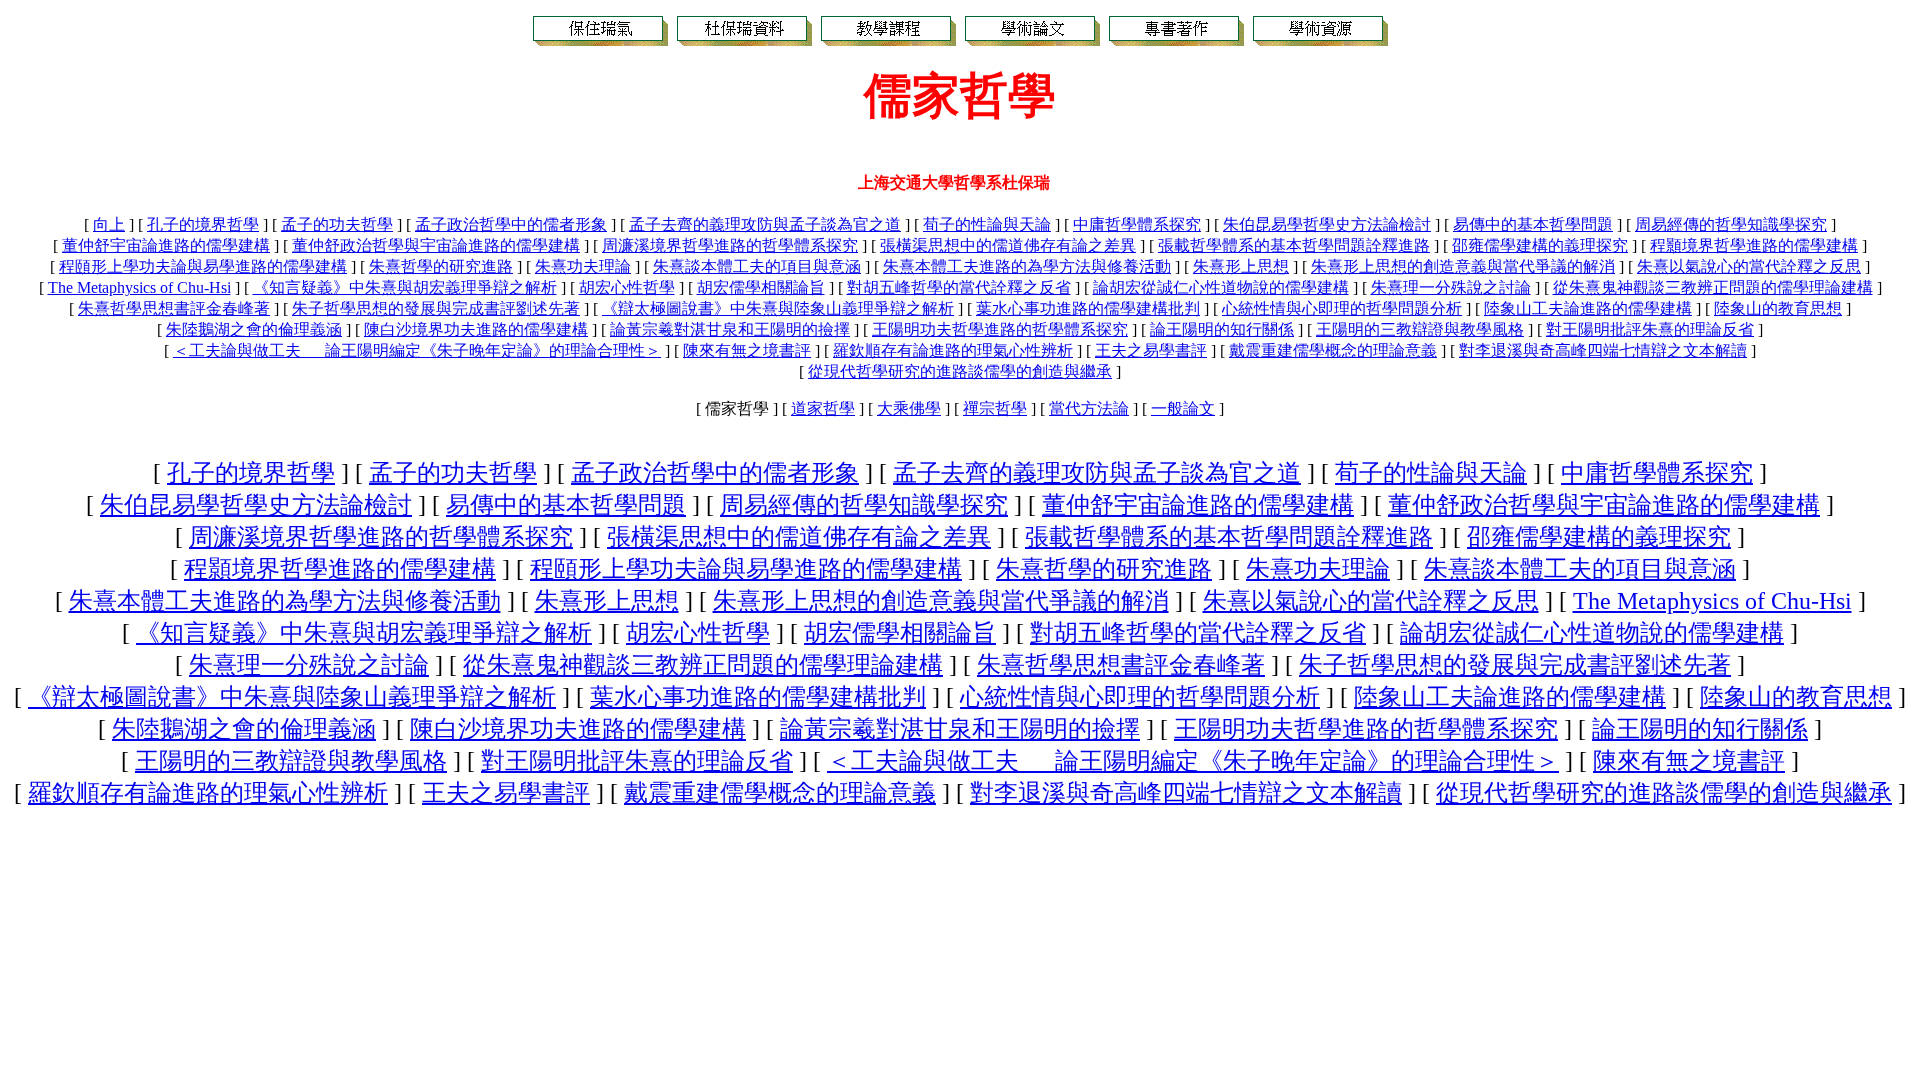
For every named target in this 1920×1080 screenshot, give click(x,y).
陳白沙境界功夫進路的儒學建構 (476, 329)
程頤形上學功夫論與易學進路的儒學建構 (203, 266)
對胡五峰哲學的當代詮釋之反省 (959, 287)
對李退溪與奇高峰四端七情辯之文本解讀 (1603, 350)
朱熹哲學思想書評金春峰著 (174, 308)
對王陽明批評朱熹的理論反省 (1650, 329)
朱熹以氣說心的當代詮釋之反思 (1749, 266)
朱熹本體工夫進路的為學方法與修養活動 (1027, 266)
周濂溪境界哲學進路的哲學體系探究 (730, 245)
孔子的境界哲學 (203, 224)
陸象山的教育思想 (1778, 308)
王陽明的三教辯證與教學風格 (1420, 329)
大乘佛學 (909, 408)
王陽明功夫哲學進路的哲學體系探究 (1000, 329)
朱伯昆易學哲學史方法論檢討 (1327, 224)
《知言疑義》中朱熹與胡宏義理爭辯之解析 (405, 287)
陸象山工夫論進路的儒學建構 (1588, 308)
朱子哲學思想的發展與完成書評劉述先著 (436, 308)
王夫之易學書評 (1151, 350)
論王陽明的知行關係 (1222, 329)
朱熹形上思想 (1241, 266)
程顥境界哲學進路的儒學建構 (1754, 245)
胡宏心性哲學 (627, 287)
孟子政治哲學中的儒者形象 (511, 224)
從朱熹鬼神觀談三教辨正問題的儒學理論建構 (1713, 287)
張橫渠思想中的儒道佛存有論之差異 (1008, 245)
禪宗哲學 (995, 408)
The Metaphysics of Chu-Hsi (139, 287)
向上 (109, 224)
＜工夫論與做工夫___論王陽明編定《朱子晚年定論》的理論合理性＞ (417, 350)
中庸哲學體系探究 (1137, 224)
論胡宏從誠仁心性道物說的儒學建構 (1221, 287)
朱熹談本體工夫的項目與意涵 (757, 266)
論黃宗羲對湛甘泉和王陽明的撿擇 (730, 329)
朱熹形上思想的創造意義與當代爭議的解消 (1463, 266)
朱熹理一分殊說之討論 (1451, 287)
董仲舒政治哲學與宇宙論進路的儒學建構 (436, 245)
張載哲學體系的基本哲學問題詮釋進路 (1294, 245)
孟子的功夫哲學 (337, 224)
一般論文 (1183, 408)
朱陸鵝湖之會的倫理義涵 (254, 329)
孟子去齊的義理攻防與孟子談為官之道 (765, 224)
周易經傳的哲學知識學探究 (1731, 224)
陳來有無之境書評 (747, 350)
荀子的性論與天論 (987, 224)
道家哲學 (823, 408)
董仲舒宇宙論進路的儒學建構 (166, 245)
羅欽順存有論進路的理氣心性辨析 (953, 350)
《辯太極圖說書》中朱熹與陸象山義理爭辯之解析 (778, 308)
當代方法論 (1089, 408)
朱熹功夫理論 (583, 266)
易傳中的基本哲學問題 (1533, 224)
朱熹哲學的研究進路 (441, 266)
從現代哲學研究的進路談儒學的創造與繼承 (960, 371)
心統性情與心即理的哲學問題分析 (1342, 308)
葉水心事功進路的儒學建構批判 (1088, 308)
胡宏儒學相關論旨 (761, 287)
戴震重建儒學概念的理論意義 (1333, 350)
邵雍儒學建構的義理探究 (1540, 245)
